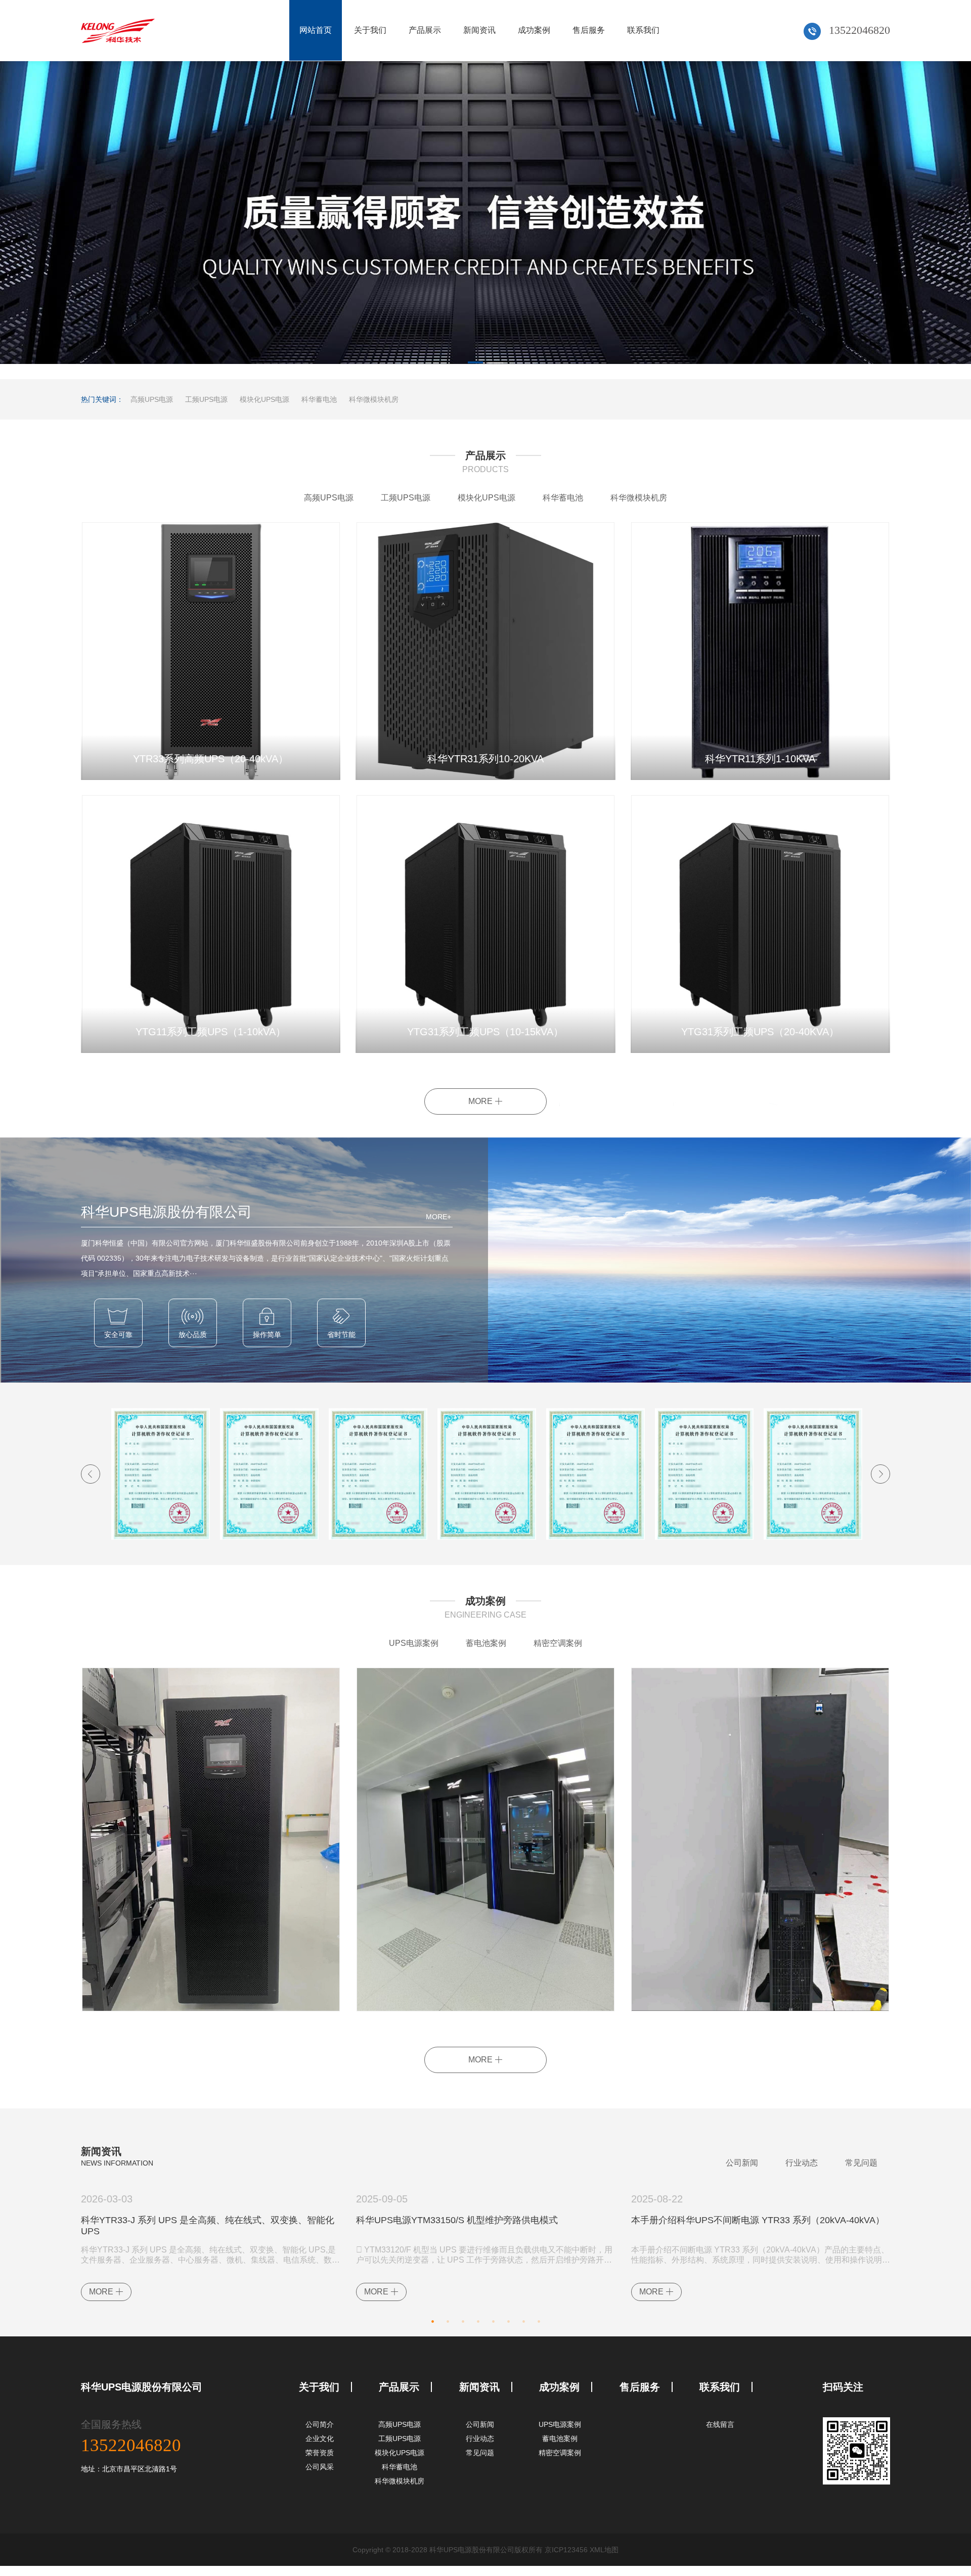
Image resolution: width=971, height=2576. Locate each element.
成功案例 (534, 30)
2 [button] (496, 364)
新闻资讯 (479, 30)
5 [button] (493, 2319)
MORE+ (438, 1217)
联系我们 (643, 30)
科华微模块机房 (374, 399)
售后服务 (589, 30)
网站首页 (316, 30)
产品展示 (425, 30)
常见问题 (861, 2163)
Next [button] (880, 1474)
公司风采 (320, 2467)
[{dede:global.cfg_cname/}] (118, 30)
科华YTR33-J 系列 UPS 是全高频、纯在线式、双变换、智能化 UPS (208, 2226)
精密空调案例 (558, 1643)
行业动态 (802, 2163)
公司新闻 (742, 2163)
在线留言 (720, 2424)
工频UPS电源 (206, 399)
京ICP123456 (566, 2550)
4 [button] (478, 2319)
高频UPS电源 (152, 399)
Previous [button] (91, 1474)
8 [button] (539, 2319)
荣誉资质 (320, 2453)
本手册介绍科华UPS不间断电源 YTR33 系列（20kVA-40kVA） (758, 2220)
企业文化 (320, 2439)
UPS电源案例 (414, 1643)
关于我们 (370, 30)
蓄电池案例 (486, 1643)
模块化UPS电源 (264, 399)
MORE (481, 1101)
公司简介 (320, 2424)
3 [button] (463, 2319)
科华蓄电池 (319, 399)
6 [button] (508, 2319)
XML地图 (604, 2550)
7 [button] (523, 2319)
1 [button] (475, 364)
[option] (485, 220)
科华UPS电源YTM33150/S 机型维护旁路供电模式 (457, 2220)
